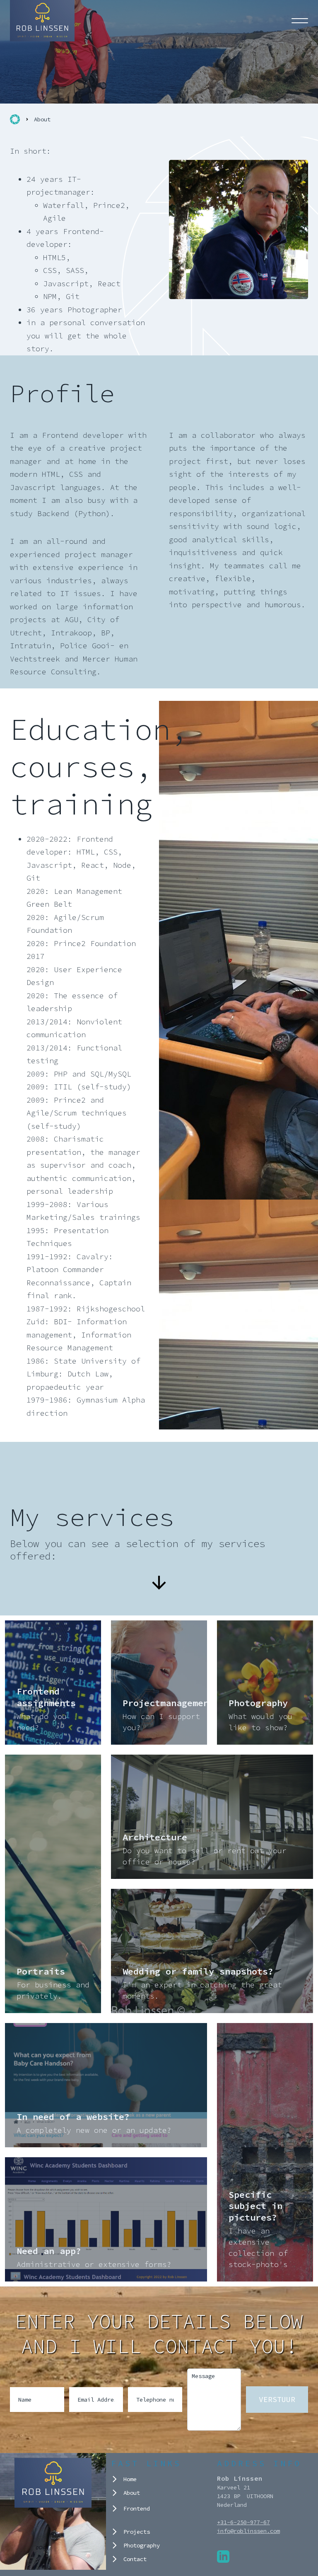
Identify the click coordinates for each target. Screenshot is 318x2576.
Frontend (137, 2508)
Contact (135, 2559)
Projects (137, 2532)
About (132, 2493)
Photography (142, 2545)
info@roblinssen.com (248, 2531)
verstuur (277, 2399)
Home (130, 2479)
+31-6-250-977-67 (243, 2522)
